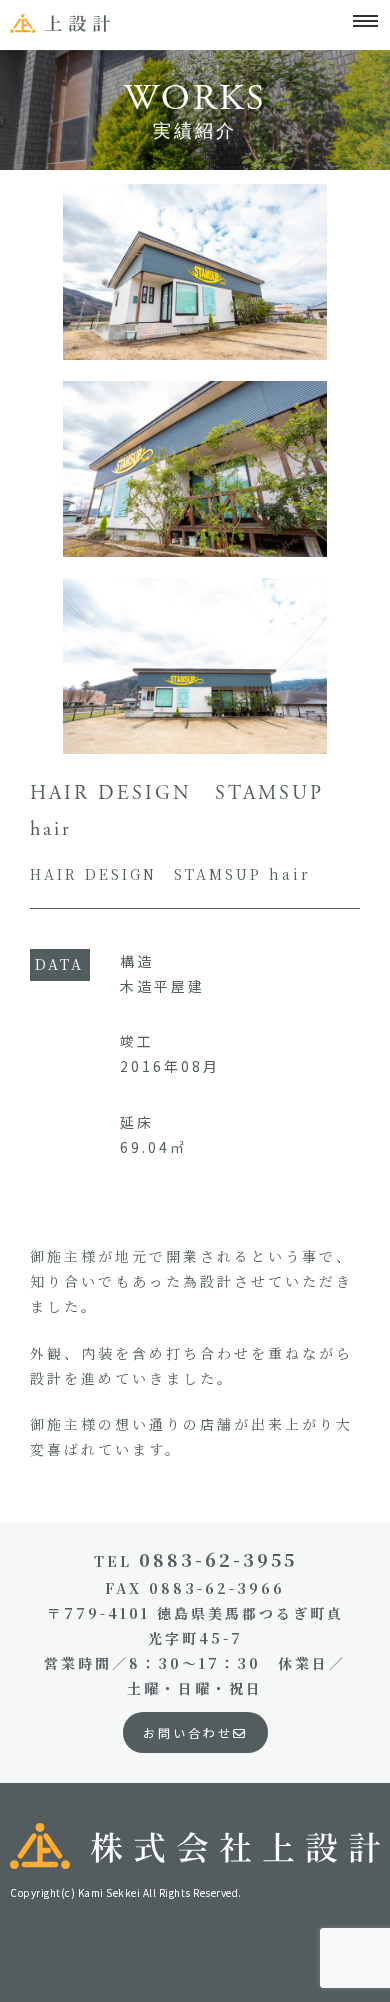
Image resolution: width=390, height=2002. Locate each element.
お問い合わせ (188, 1732)
